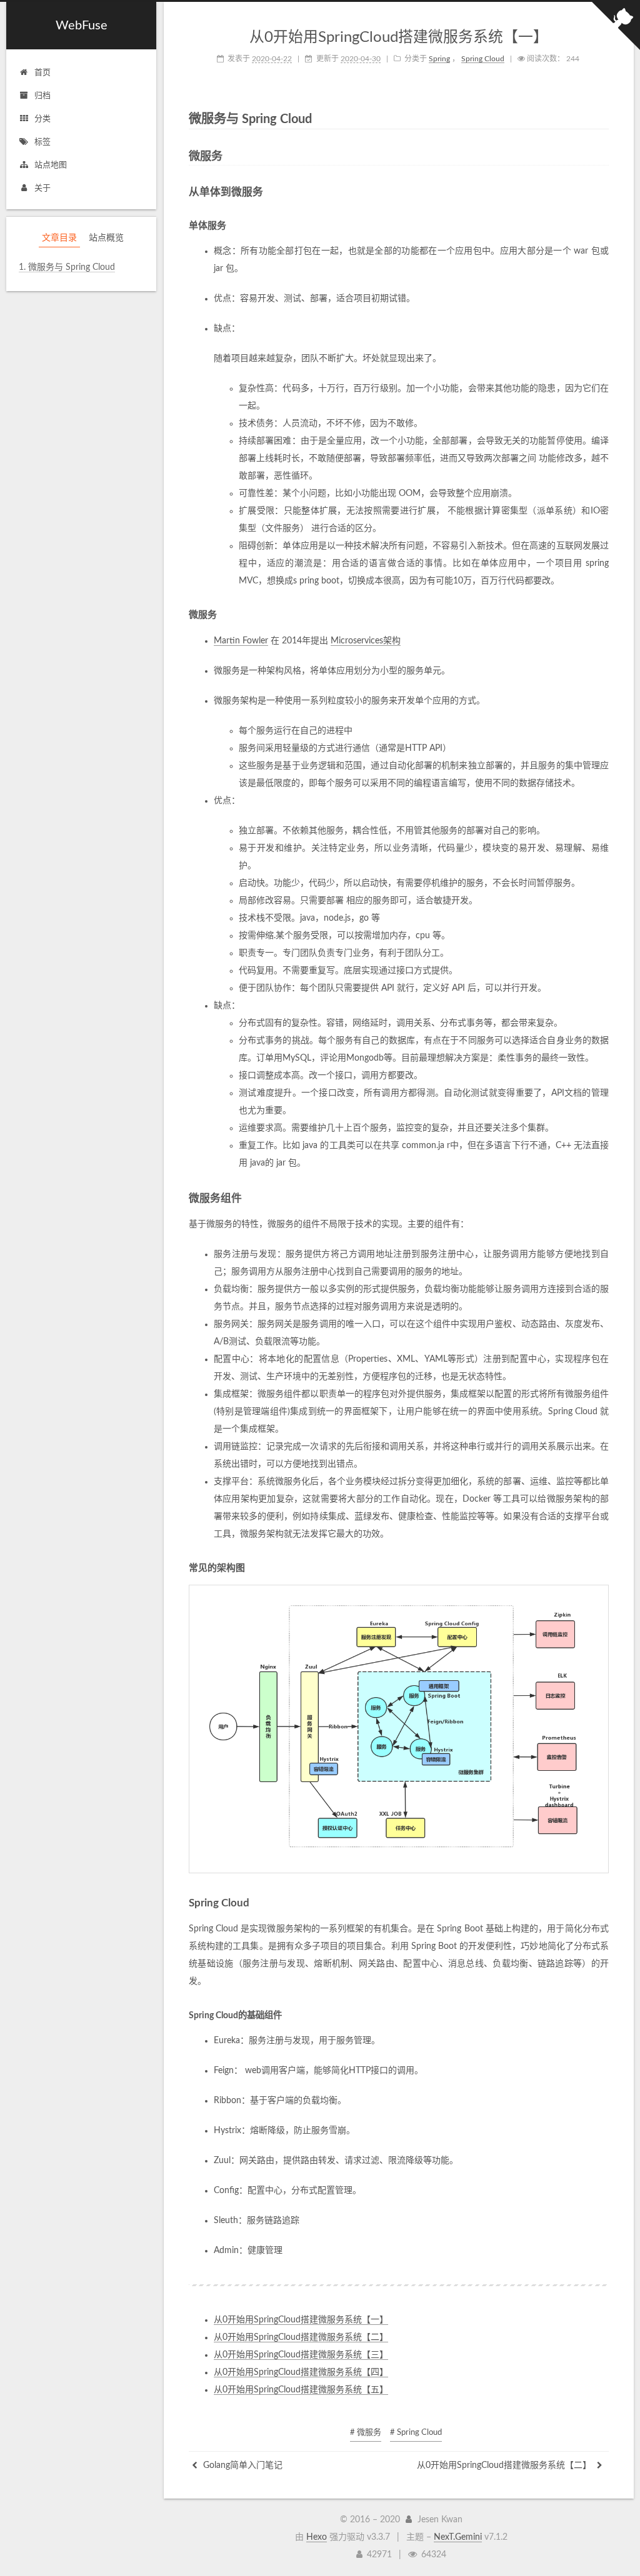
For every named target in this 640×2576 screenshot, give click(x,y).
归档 (42, 96)
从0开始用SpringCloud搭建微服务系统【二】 (301, 2337)
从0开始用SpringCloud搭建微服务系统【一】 (301, 2320)
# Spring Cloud (416, 2433)
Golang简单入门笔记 (242, 2465)
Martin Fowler (241, 641)
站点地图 (51, 165)
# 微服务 (366, 2433)
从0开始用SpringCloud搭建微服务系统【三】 (301, 2355)
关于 (42, 188)
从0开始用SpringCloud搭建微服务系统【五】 (301, 2390)
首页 (42, 73)
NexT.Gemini (458, 2537)
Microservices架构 (366, 641)
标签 (42, 142)
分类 (42, 119)
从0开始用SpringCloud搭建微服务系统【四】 (301, 2372)
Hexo (317, 2537)
